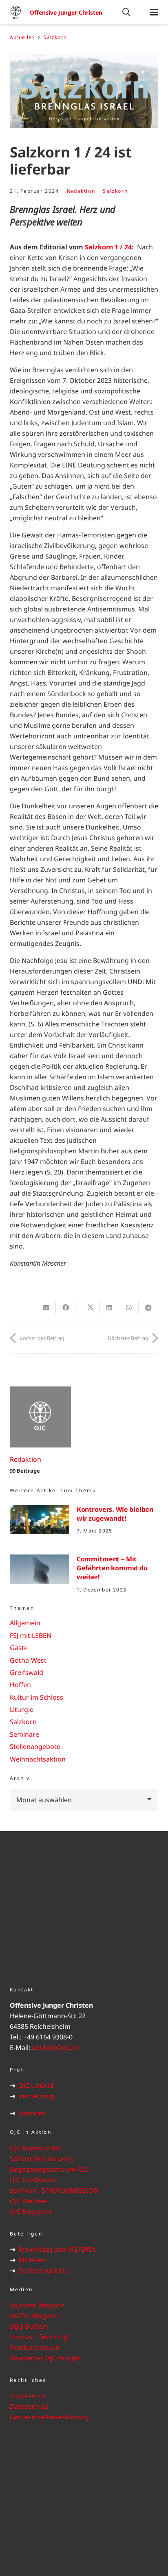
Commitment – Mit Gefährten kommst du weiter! (112, 1568)
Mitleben (32, 2260)
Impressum (28, 2396)
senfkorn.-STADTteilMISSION (54, 2190)
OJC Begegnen (32, 2211)
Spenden (32, 2113)
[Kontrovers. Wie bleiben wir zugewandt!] (40, 1520)
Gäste (19, 1648)
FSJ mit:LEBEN (31, 1635)
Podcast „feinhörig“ (40, 2337)
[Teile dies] (66, 1308)
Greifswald (27, 1672)
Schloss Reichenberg (42, 2159)
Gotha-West (28, 1660)
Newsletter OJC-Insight (45, 2358)
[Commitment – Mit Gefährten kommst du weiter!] (40, 1569)
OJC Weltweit (30, 2201)
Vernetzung (36, 2096)
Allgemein (25, 1623)
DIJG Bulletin (29, 2326)
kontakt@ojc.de (56, 2048)
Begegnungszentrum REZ (49, 2169)
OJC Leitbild (36, 2085)
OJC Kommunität (35, 2148)
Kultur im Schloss (36, 1697)
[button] (126, 12)
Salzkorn (115, 191)
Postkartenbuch (35, 2347)
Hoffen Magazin (34, 2316)
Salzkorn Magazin (37, 2305)
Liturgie (22, 1709)
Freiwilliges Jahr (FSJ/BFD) (57, 2249)
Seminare (24, 1734)
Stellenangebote (35, 1746)
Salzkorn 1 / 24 (108, 247)
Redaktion (81, 191)
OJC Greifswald (33, 2180)
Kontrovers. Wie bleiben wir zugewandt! (115, 1514)
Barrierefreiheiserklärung (49, 2417)
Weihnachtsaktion (38, 1759)
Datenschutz (29, 2406)
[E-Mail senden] (46, 1308)
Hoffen (20, 1685)
